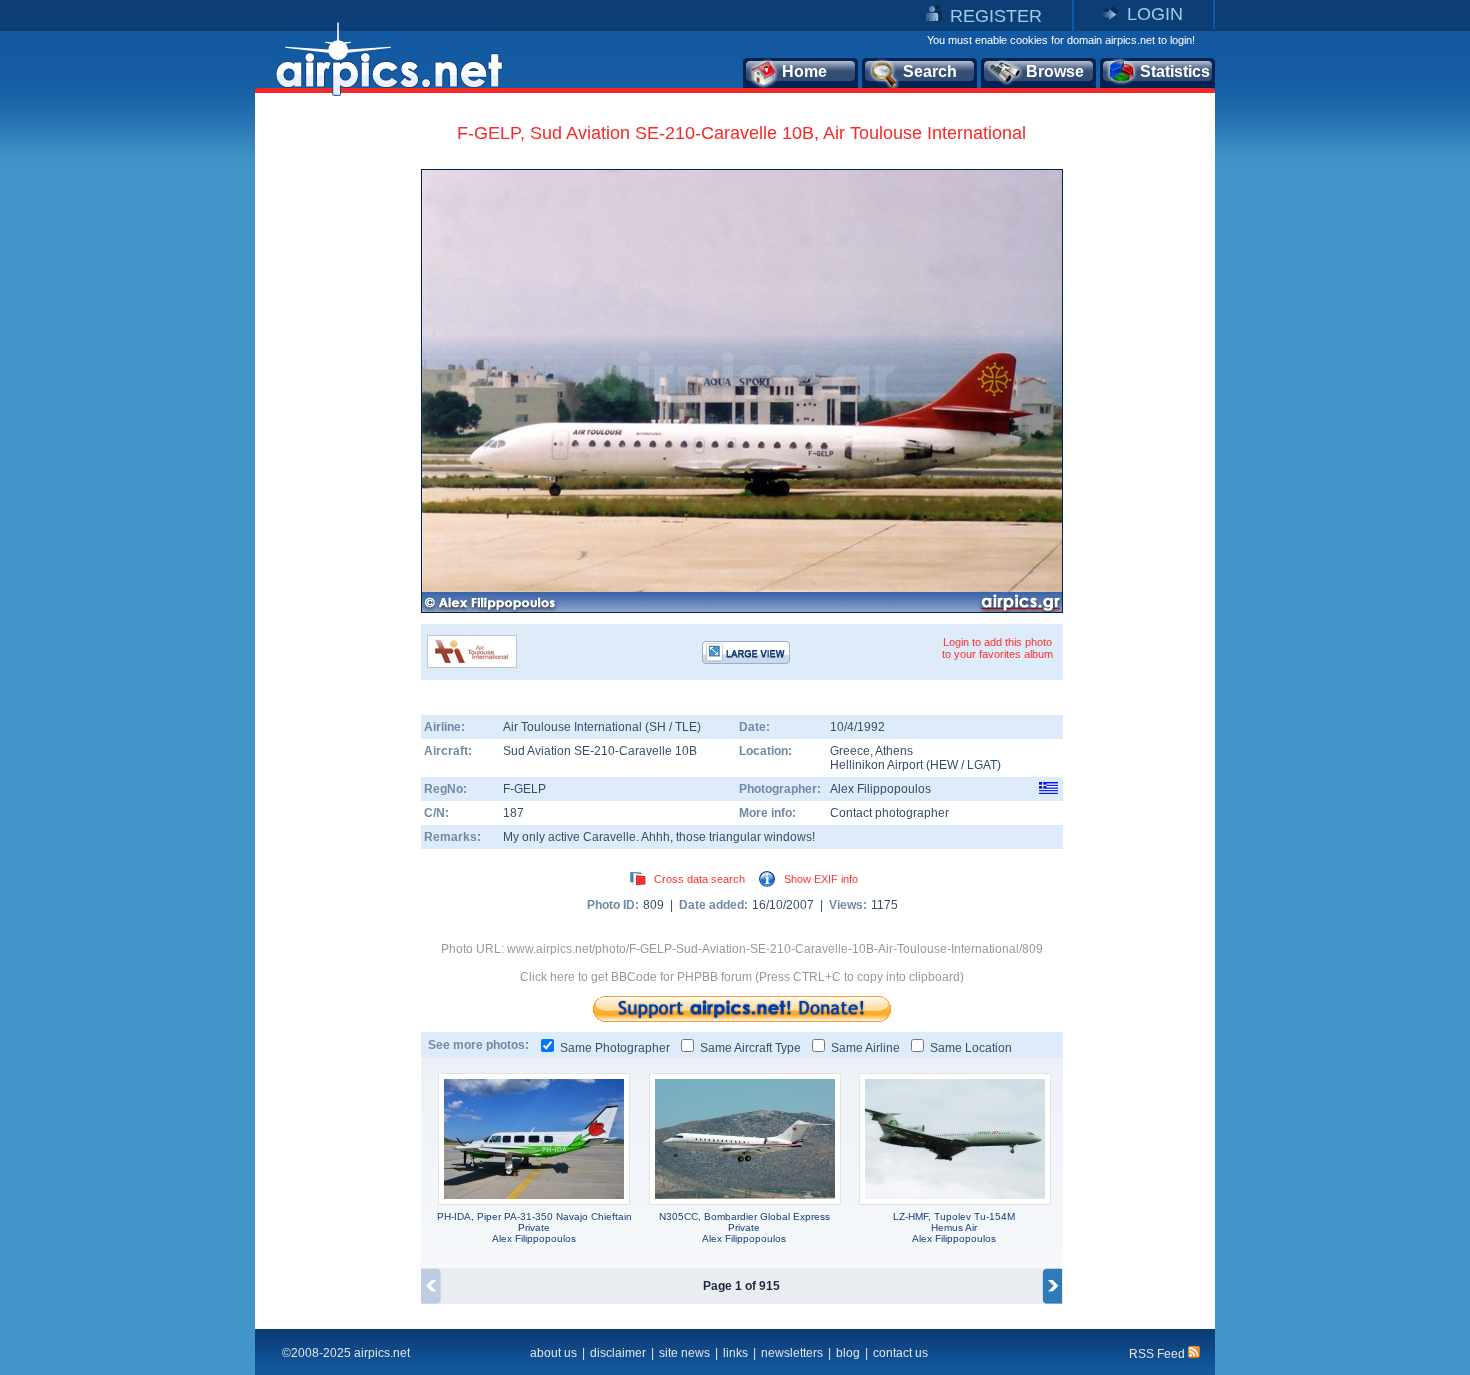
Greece (850, 751)
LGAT (982, 765)
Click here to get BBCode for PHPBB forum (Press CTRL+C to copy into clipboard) (742, 977)
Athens (894, 751)
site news (684, 1353)
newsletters (792, 1353)
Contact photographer (889, 813)
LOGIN (1155, 14)
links (735, 1353)
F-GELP (524, 789)
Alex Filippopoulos (880, 789)
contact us (900, 1353)
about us (553, 1353)
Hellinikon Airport (876, 765)
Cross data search (699, 879)
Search (930, 71)
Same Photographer (615, 1048)
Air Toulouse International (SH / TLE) (602, 727)
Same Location (971, 1048)
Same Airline (865, 1048)
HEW (944, 765)
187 (513, 813)
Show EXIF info (821, 879)
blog (848, 1353)
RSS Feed (1158, 1354)
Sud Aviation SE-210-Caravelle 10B (600, 751)
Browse (1055, 71)
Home (804, 71)
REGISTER (996, 16)
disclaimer (618, 1353)
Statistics (1175, 71)
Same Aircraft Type (750, 1048)
